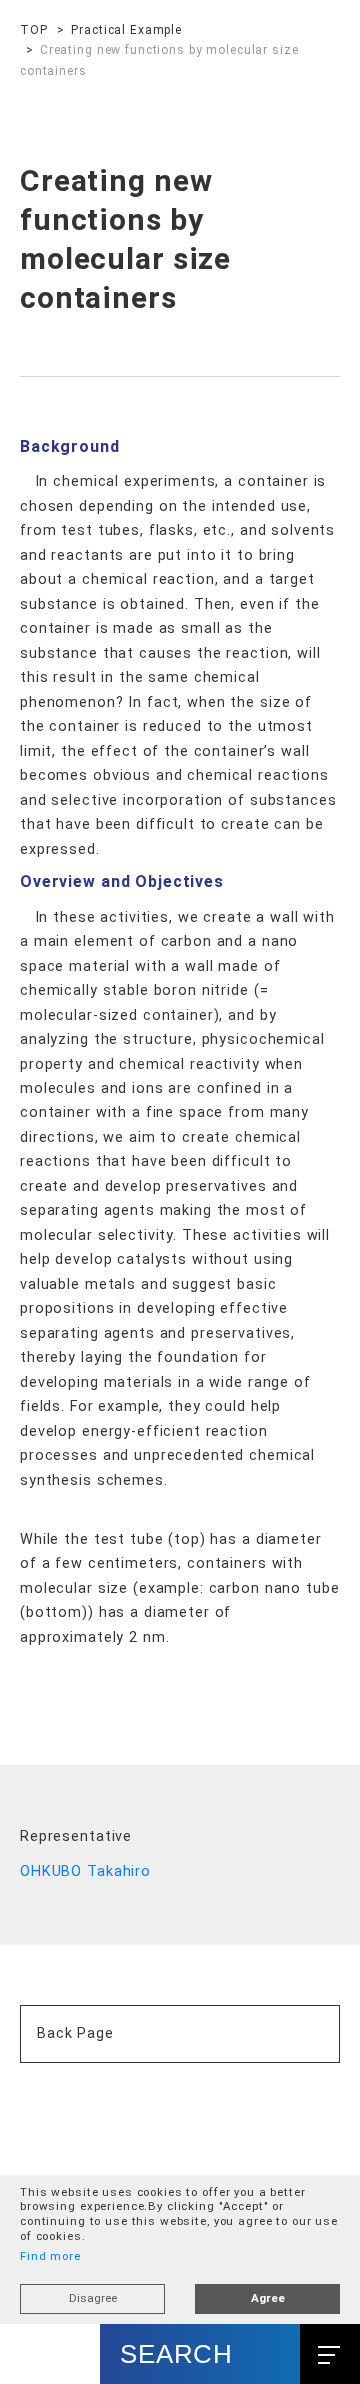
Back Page (75, 2061)
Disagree (93, 2298)
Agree (268, 2298)
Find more (50, 2256)
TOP (34, 30)
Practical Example (126, 30)
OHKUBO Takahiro (85, 1900)
